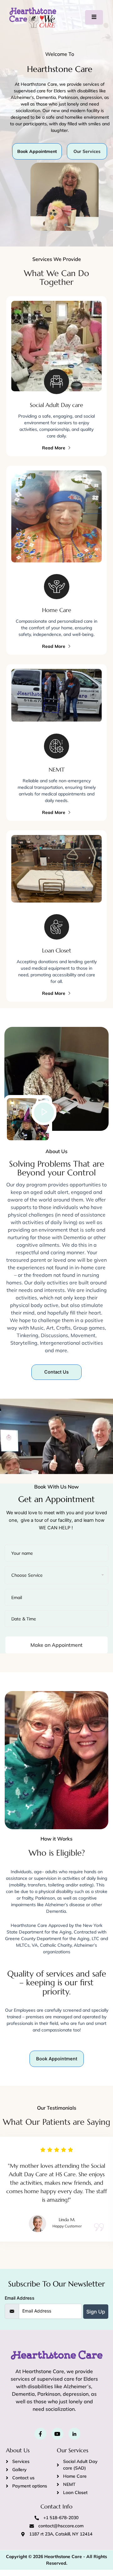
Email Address (20, 2298)
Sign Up (96, 2312)
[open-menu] (94, 17)
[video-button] (44, 1113)
